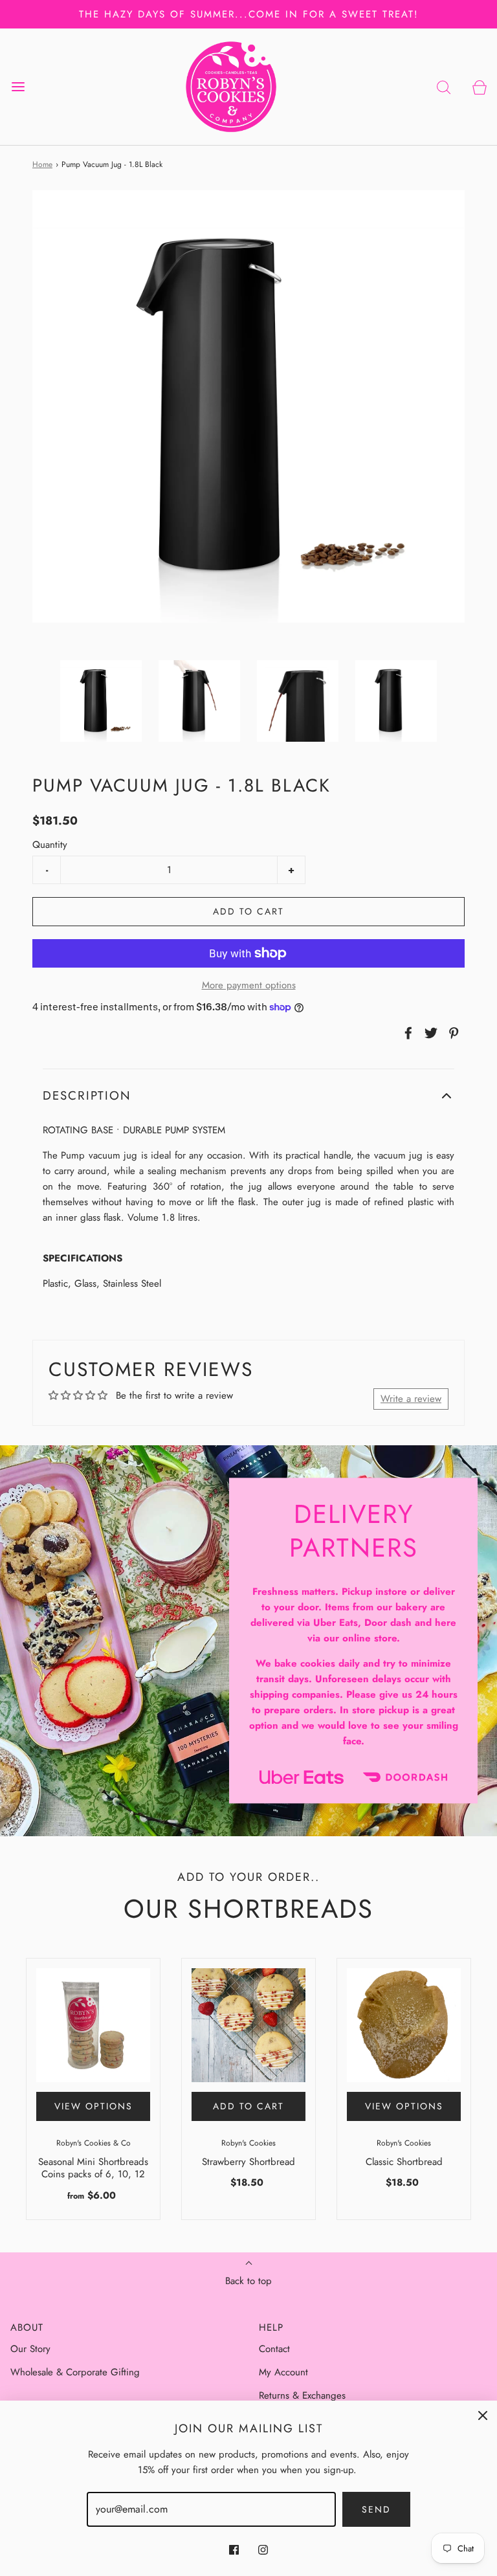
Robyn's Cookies (248, 2143)
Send (376, 2509)
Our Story (30, 2349)
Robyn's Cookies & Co (94, 2143)
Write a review (411, 1399)
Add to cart (248, 911)
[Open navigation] (18, 87)
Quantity (50, 845)
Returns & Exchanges (302, 2395)
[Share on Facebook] (406, 1033)
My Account (283, 2372)
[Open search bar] (444, 87)
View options (94, 2106)
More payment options (249, 985)
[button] (101, 701)
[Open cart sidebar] (479, 87)
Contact (274, 2349)
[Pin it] (452, 1033)
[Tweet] (429, 1033)
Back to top (248, 2281)
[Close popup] (483, 2415)
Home (42, 164)
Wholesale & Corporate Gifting (75, 2372)
